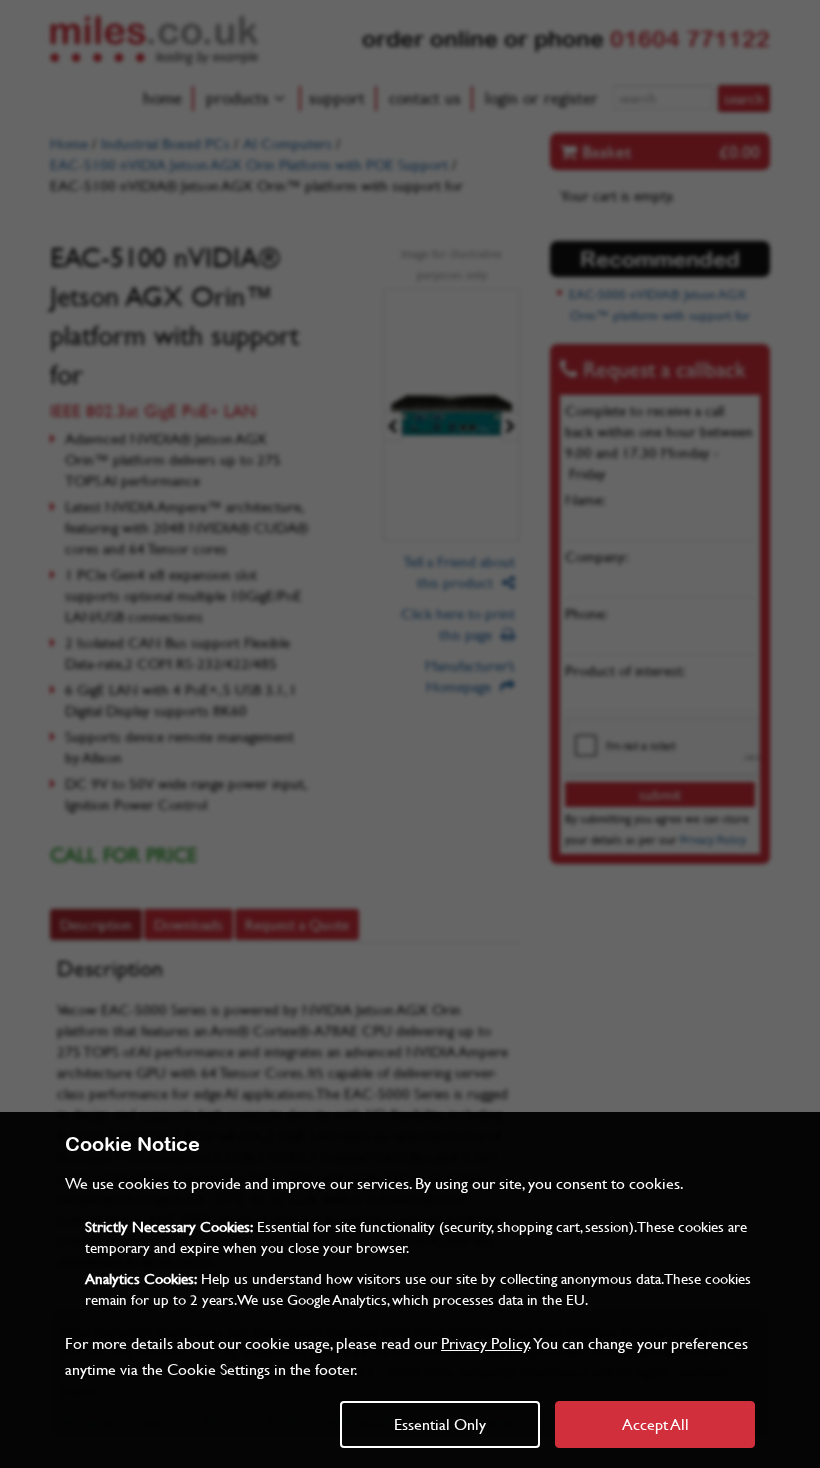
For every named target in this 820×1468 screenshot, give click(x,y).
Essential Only (440, 1423)
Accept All (655, 1423)
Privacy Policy (485, 1342)
